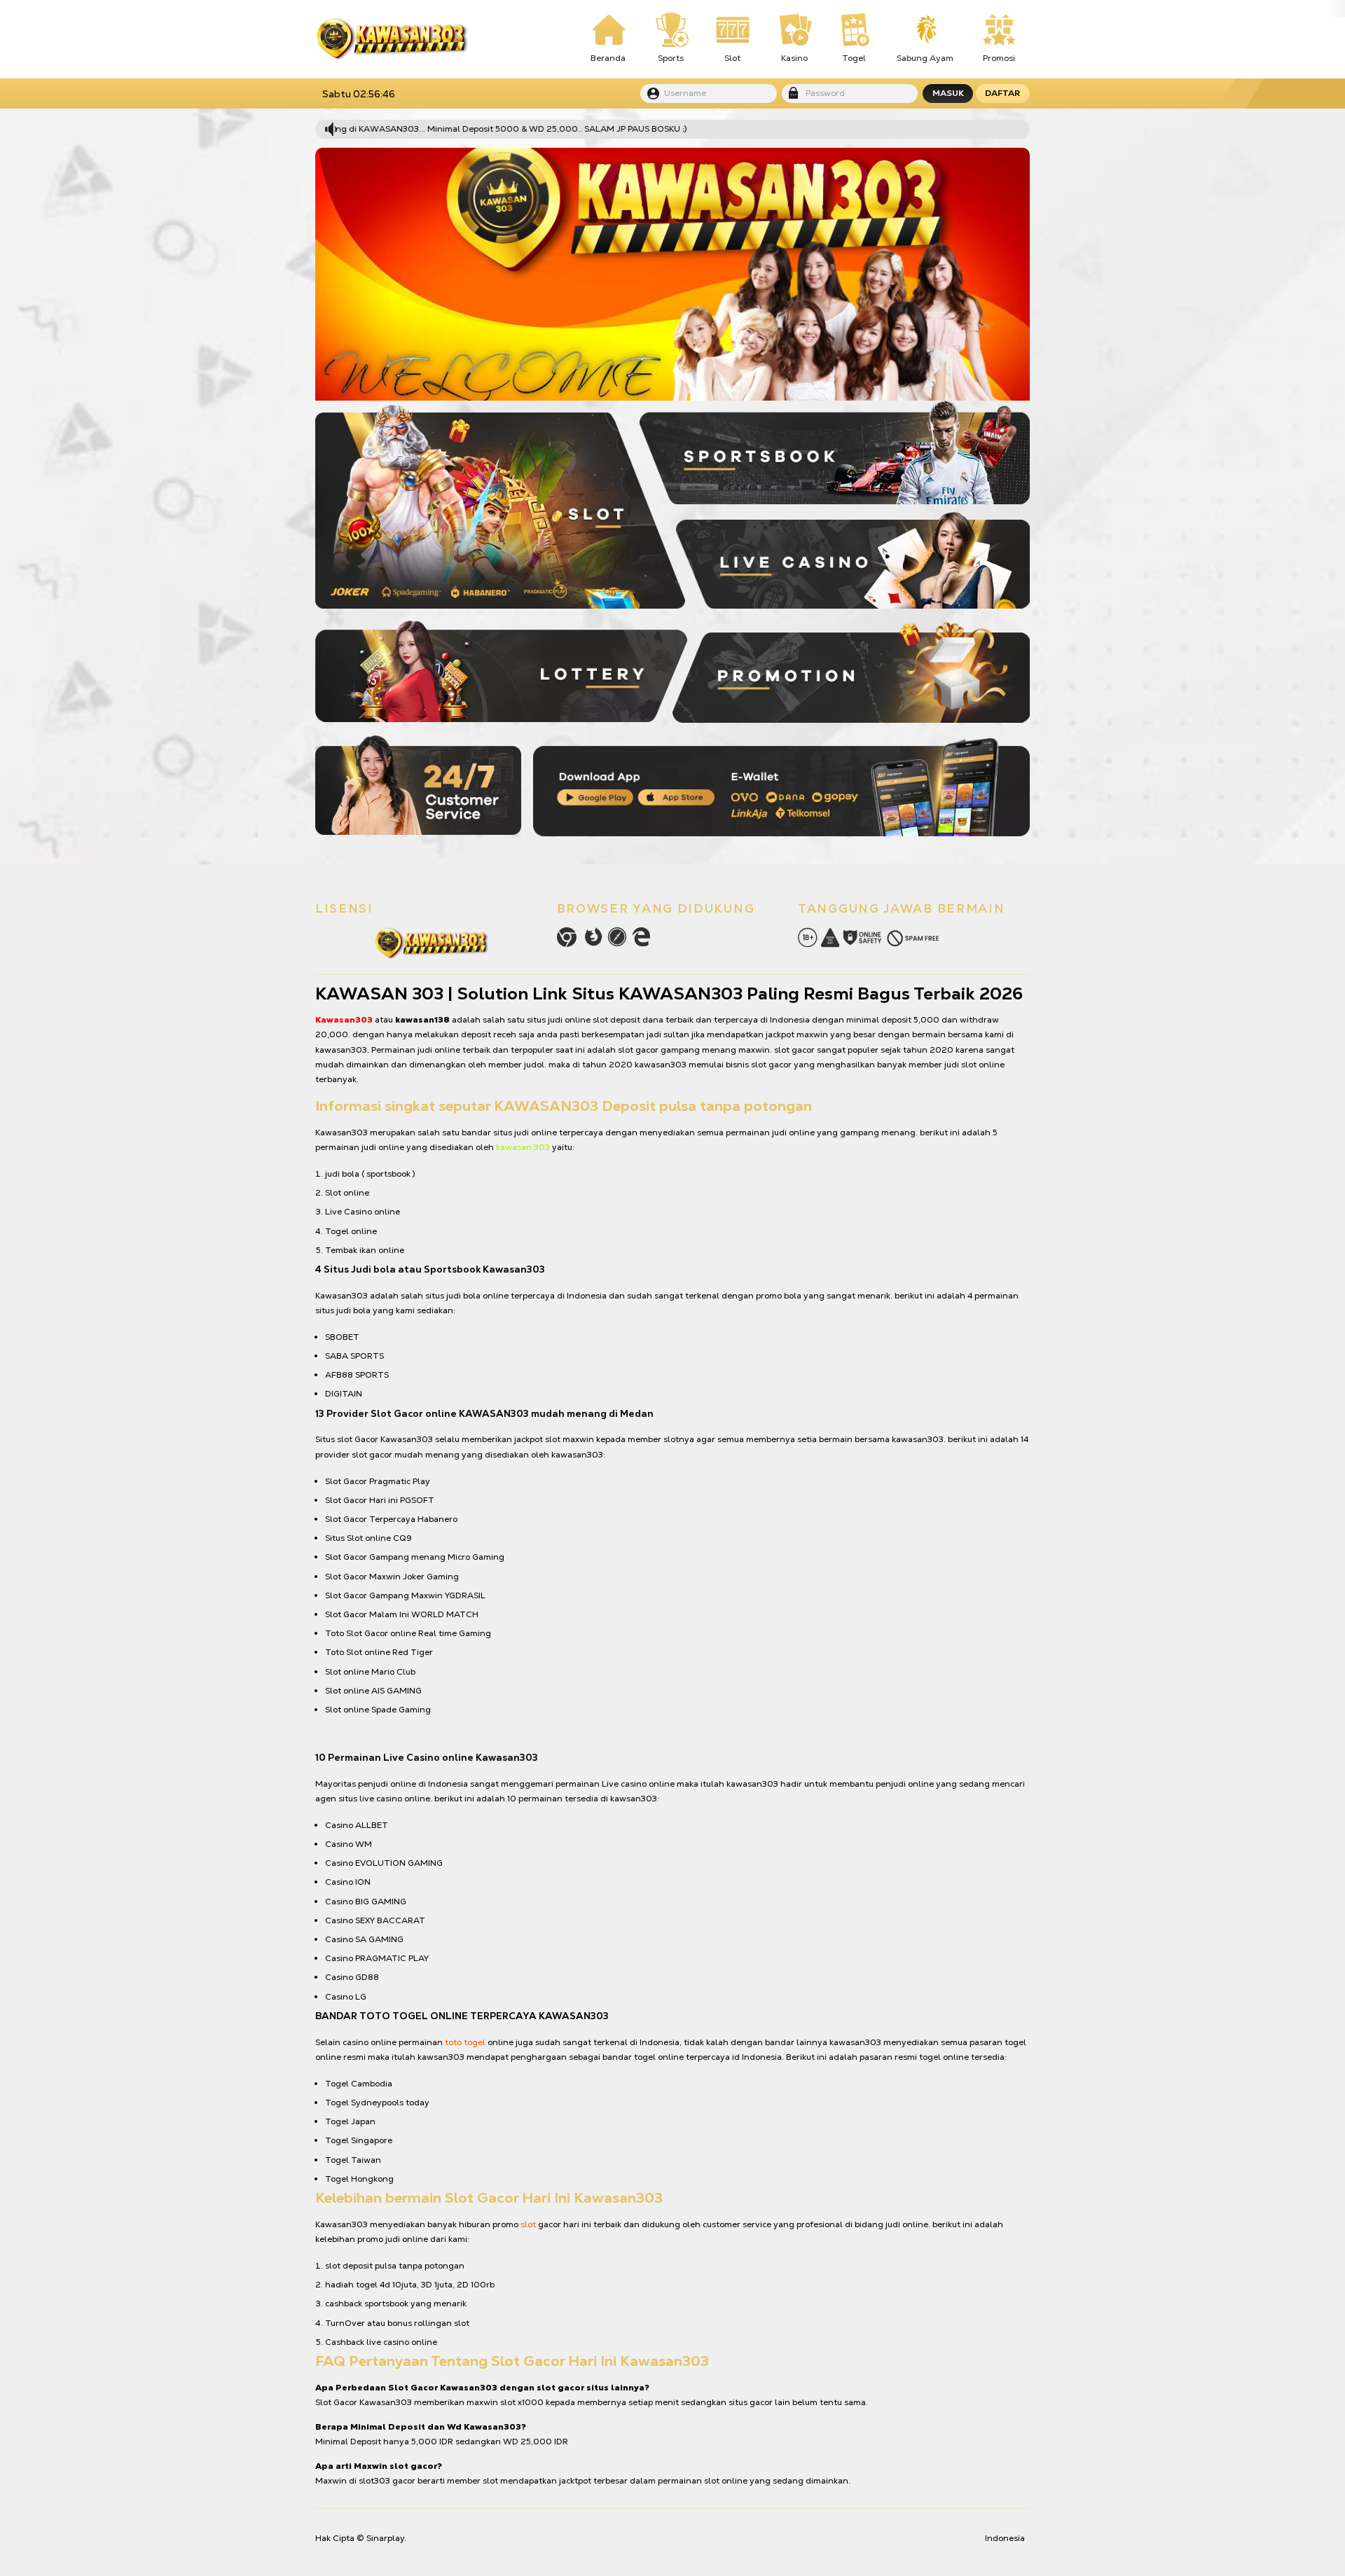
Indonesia (1005, 2538)
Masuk (948, 93)
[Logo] (392, 39)
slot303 (374, 2481)
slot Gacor (358, 1439)
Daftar (1002, 93)
